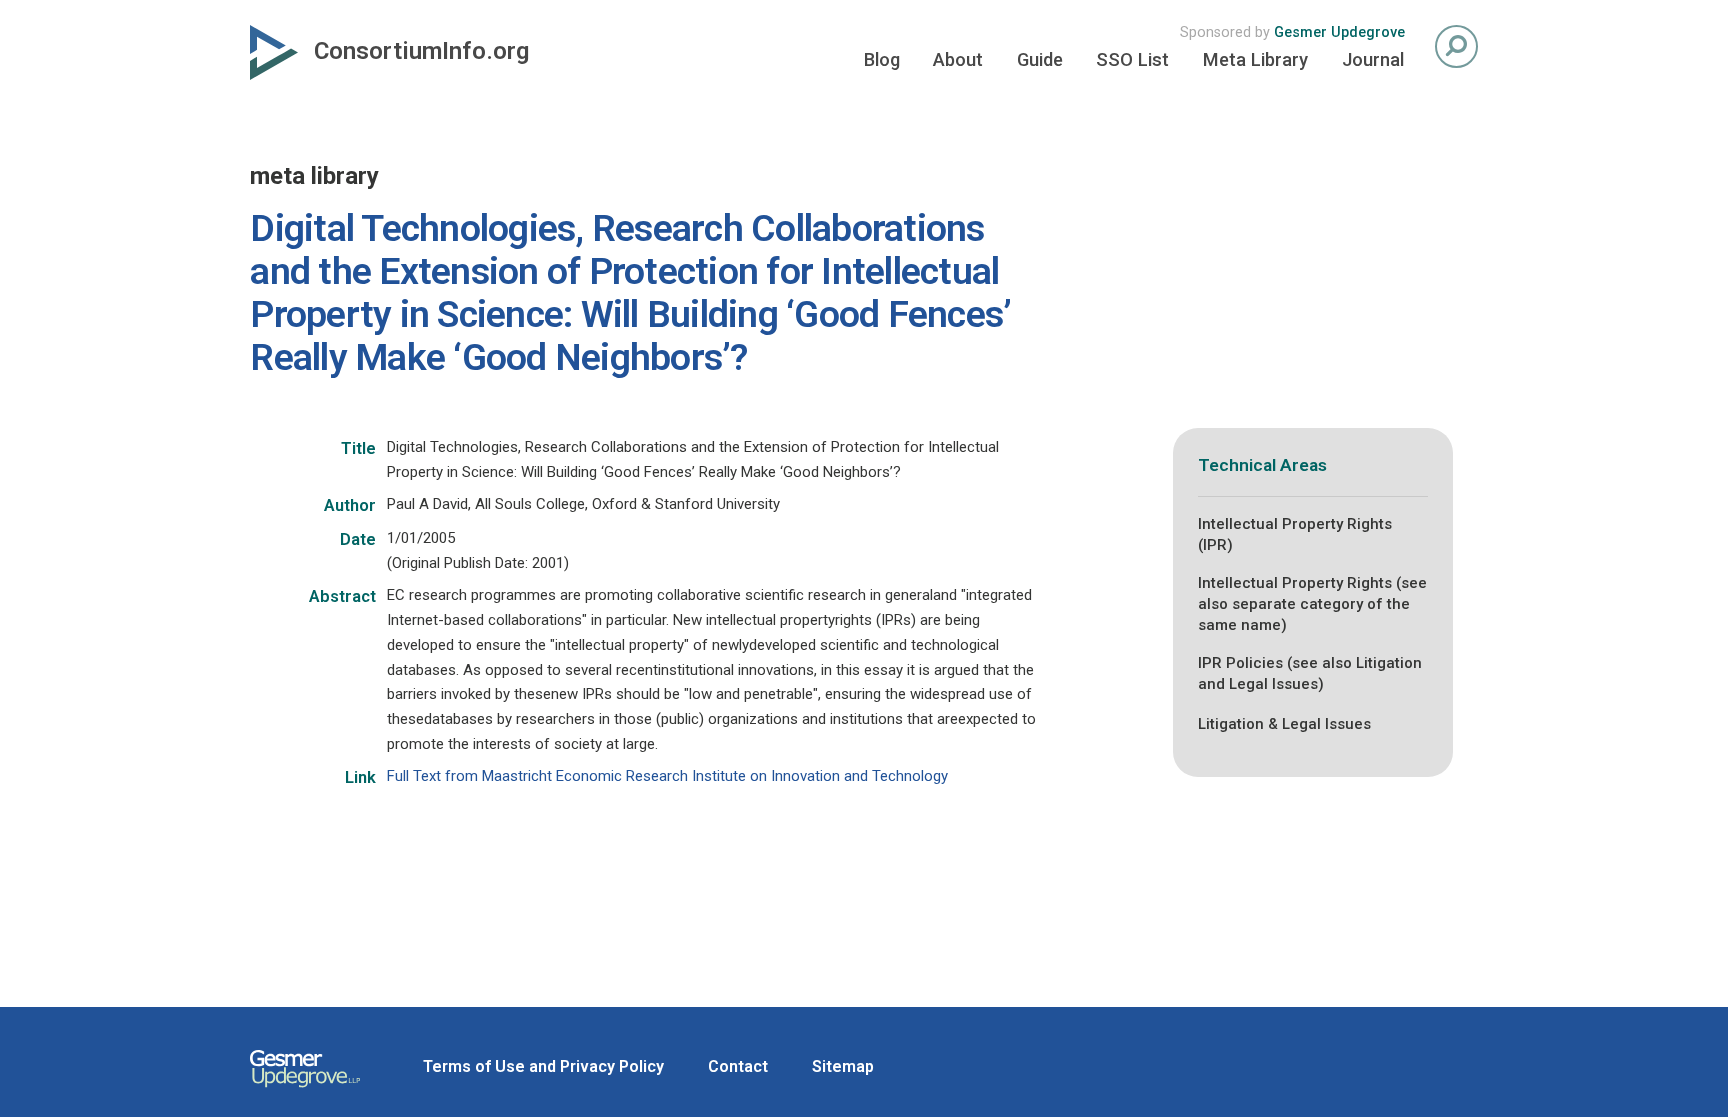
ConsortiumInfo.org (421, 51)
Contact (738, 1066)
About (958, 59)
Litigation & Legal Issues (1284, 724)
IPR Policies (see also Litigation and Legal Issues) (1310, 673)
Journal (1373, 59)
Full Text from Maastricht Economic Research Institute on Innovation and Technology (667, 776)
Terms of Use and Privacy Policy (543, 1066)
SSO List (1132, 59)
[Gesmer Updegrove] (305, 1090)
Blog (882, 59)
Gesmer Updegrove (1339, 32)
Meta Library (1255, 59)
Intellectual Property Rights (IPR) (1295, 534)
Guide (1040, 59)
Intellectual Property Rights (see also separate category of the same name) (1312, 604)
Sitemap (843, 1066)
